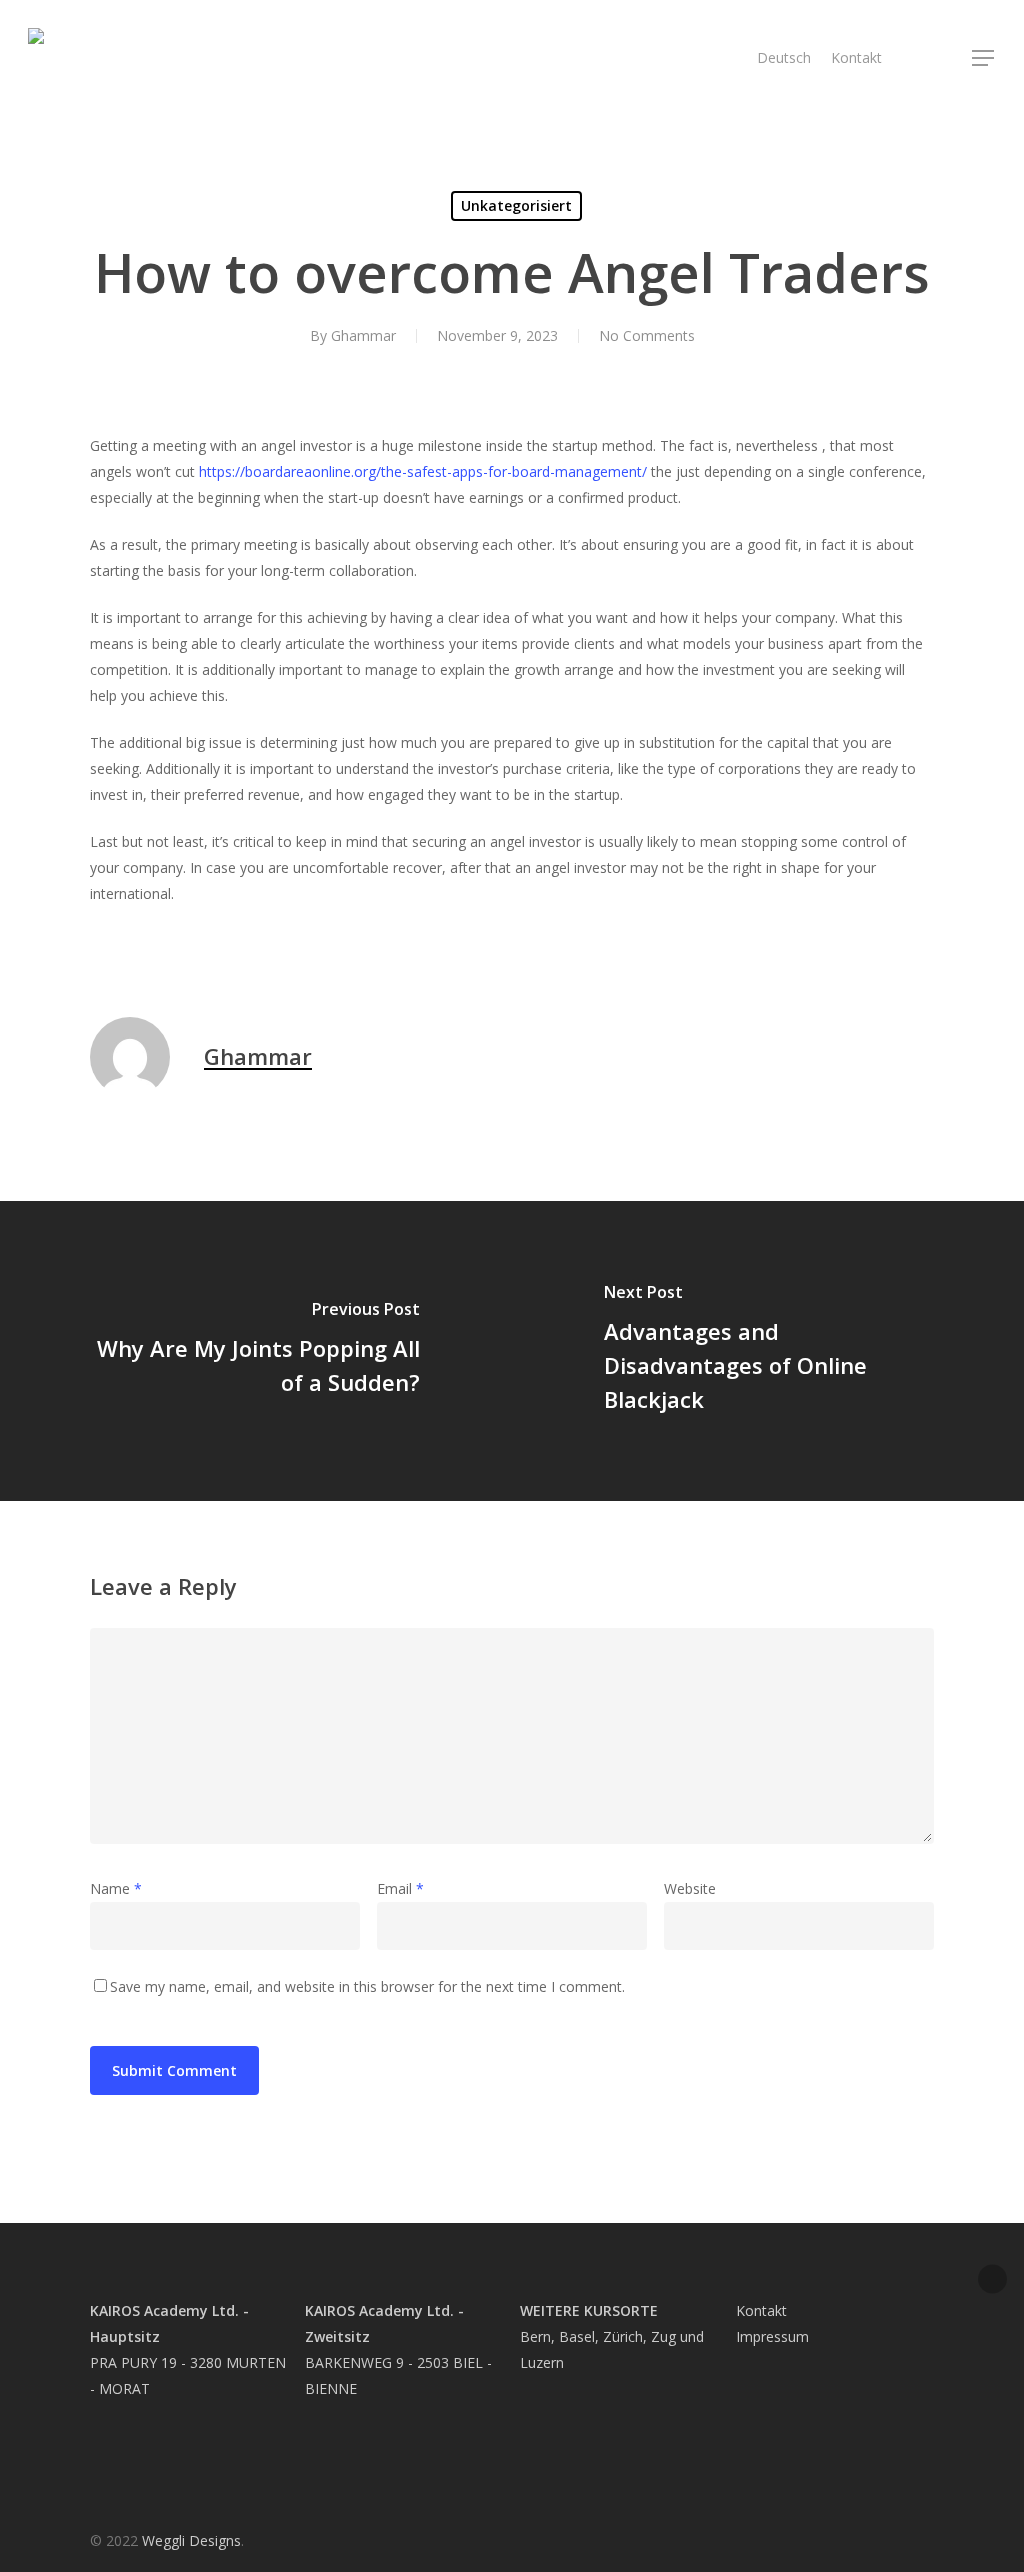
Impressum (772, 2336)
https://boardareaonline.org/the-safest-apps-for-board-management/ (423, 471)
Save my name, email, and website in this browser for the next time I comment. (367, 1986)
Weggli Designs (191, 2540)
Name (116, 1888)
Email (400, 1888)
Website (690, 1888)
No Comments (647, 335)
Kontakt (761, 2310)
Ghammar (363, 335)
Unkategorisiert (516, 205)
